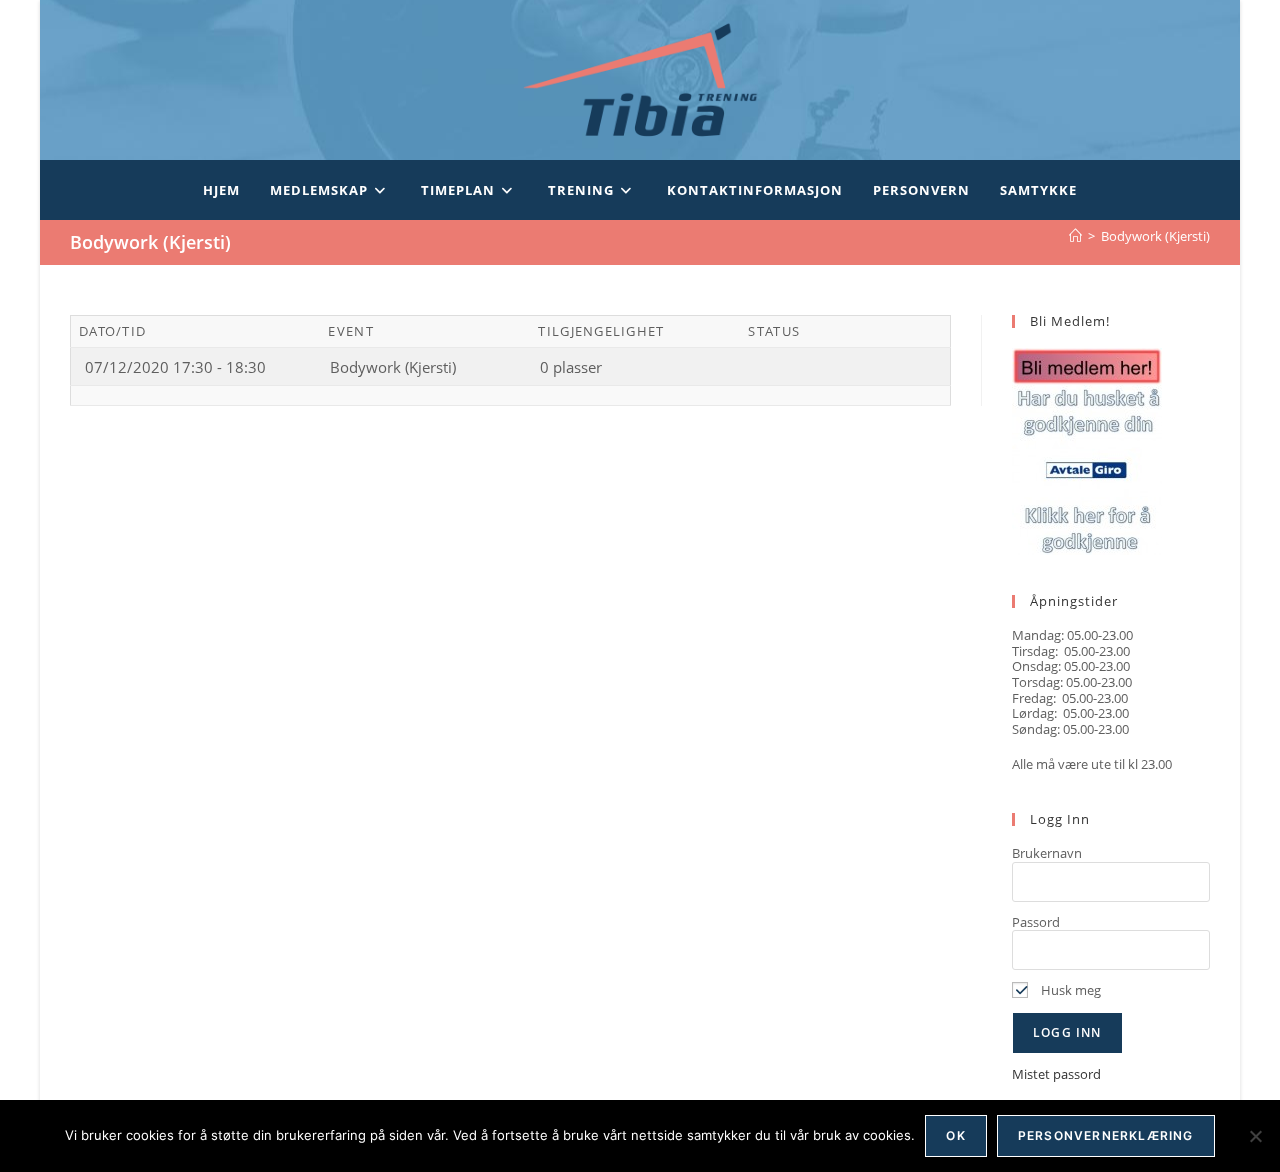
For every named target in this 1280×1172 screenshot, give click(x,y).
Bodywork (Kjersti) (1155, 236)
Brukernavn (1047, 853)
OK (955, 1135)
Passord (1036, 922)
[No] (1255, 1136)
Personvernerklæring (1106, 1135)
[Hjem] (1075, 236)
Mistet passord (1056, 1074)
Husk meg (1069, 990)
